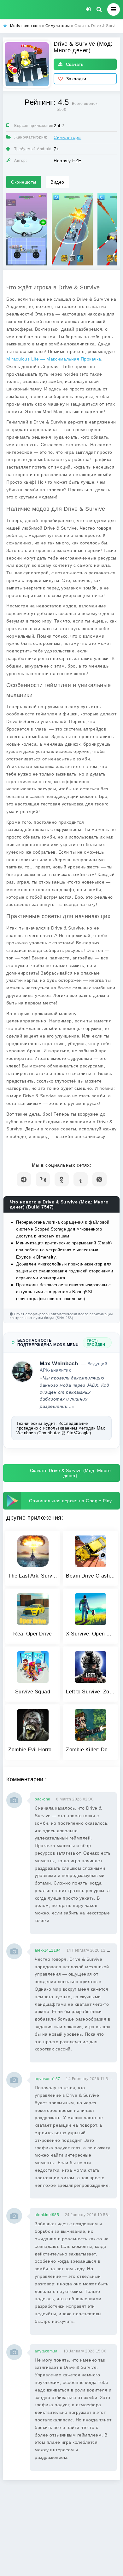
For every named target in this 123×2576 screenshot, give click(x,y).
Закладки (76, 79)
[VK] (43, 1179)
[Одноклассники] (62, 1179)
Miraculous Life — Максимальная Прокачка (54, 359)
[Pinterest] (100, 1179)
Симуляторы (67, 137)
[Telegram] (24, 1179)
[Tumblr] (81, 1179)
